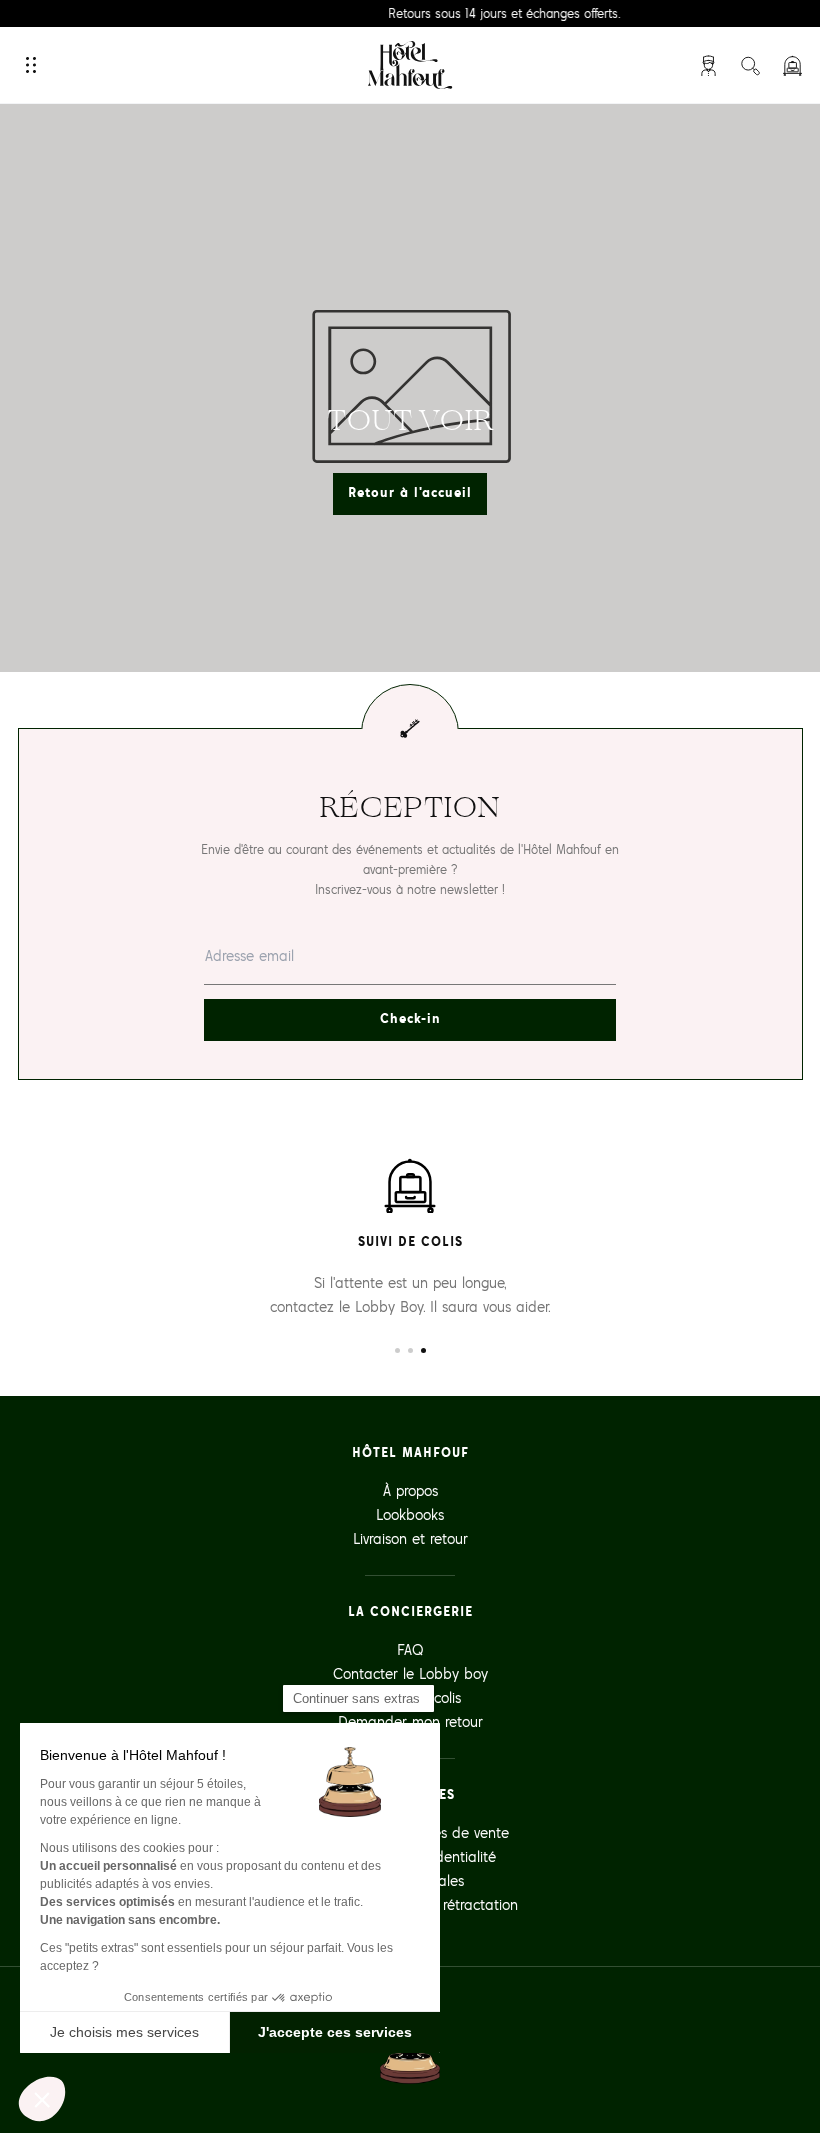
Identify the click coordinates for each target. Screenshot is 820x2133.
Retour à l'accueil (410, 492)
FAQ (410, 1649)
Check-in (410, 1018)
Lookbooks (410, 1514)
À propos (410, 1490)
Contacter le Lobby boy (410, 1673)
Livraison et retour (410, 1538)
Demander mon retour (410, 1721)
